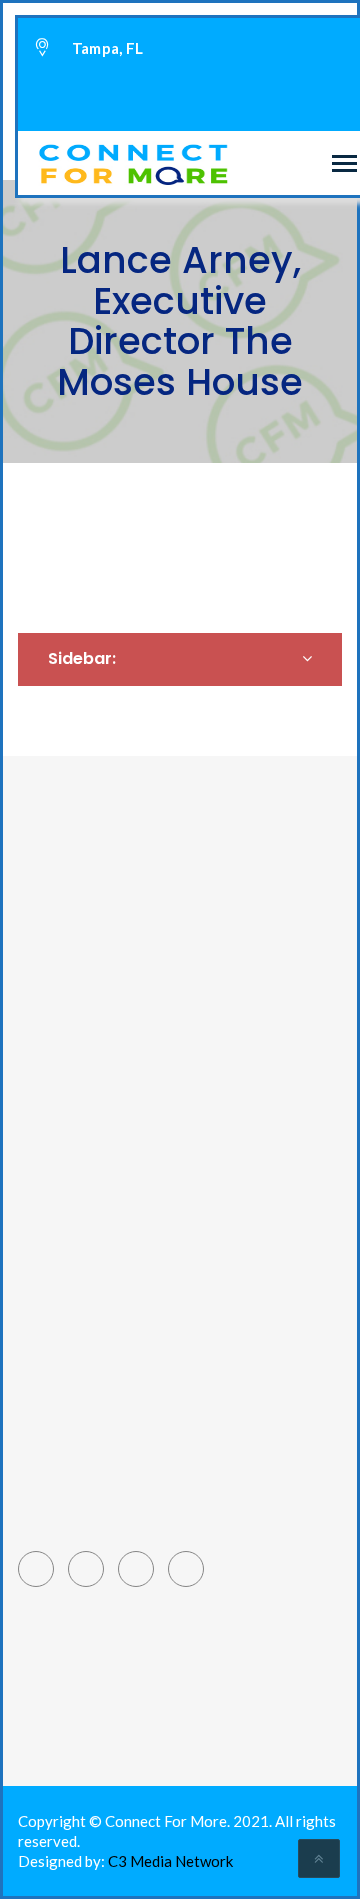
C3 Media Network (170, 1861)
